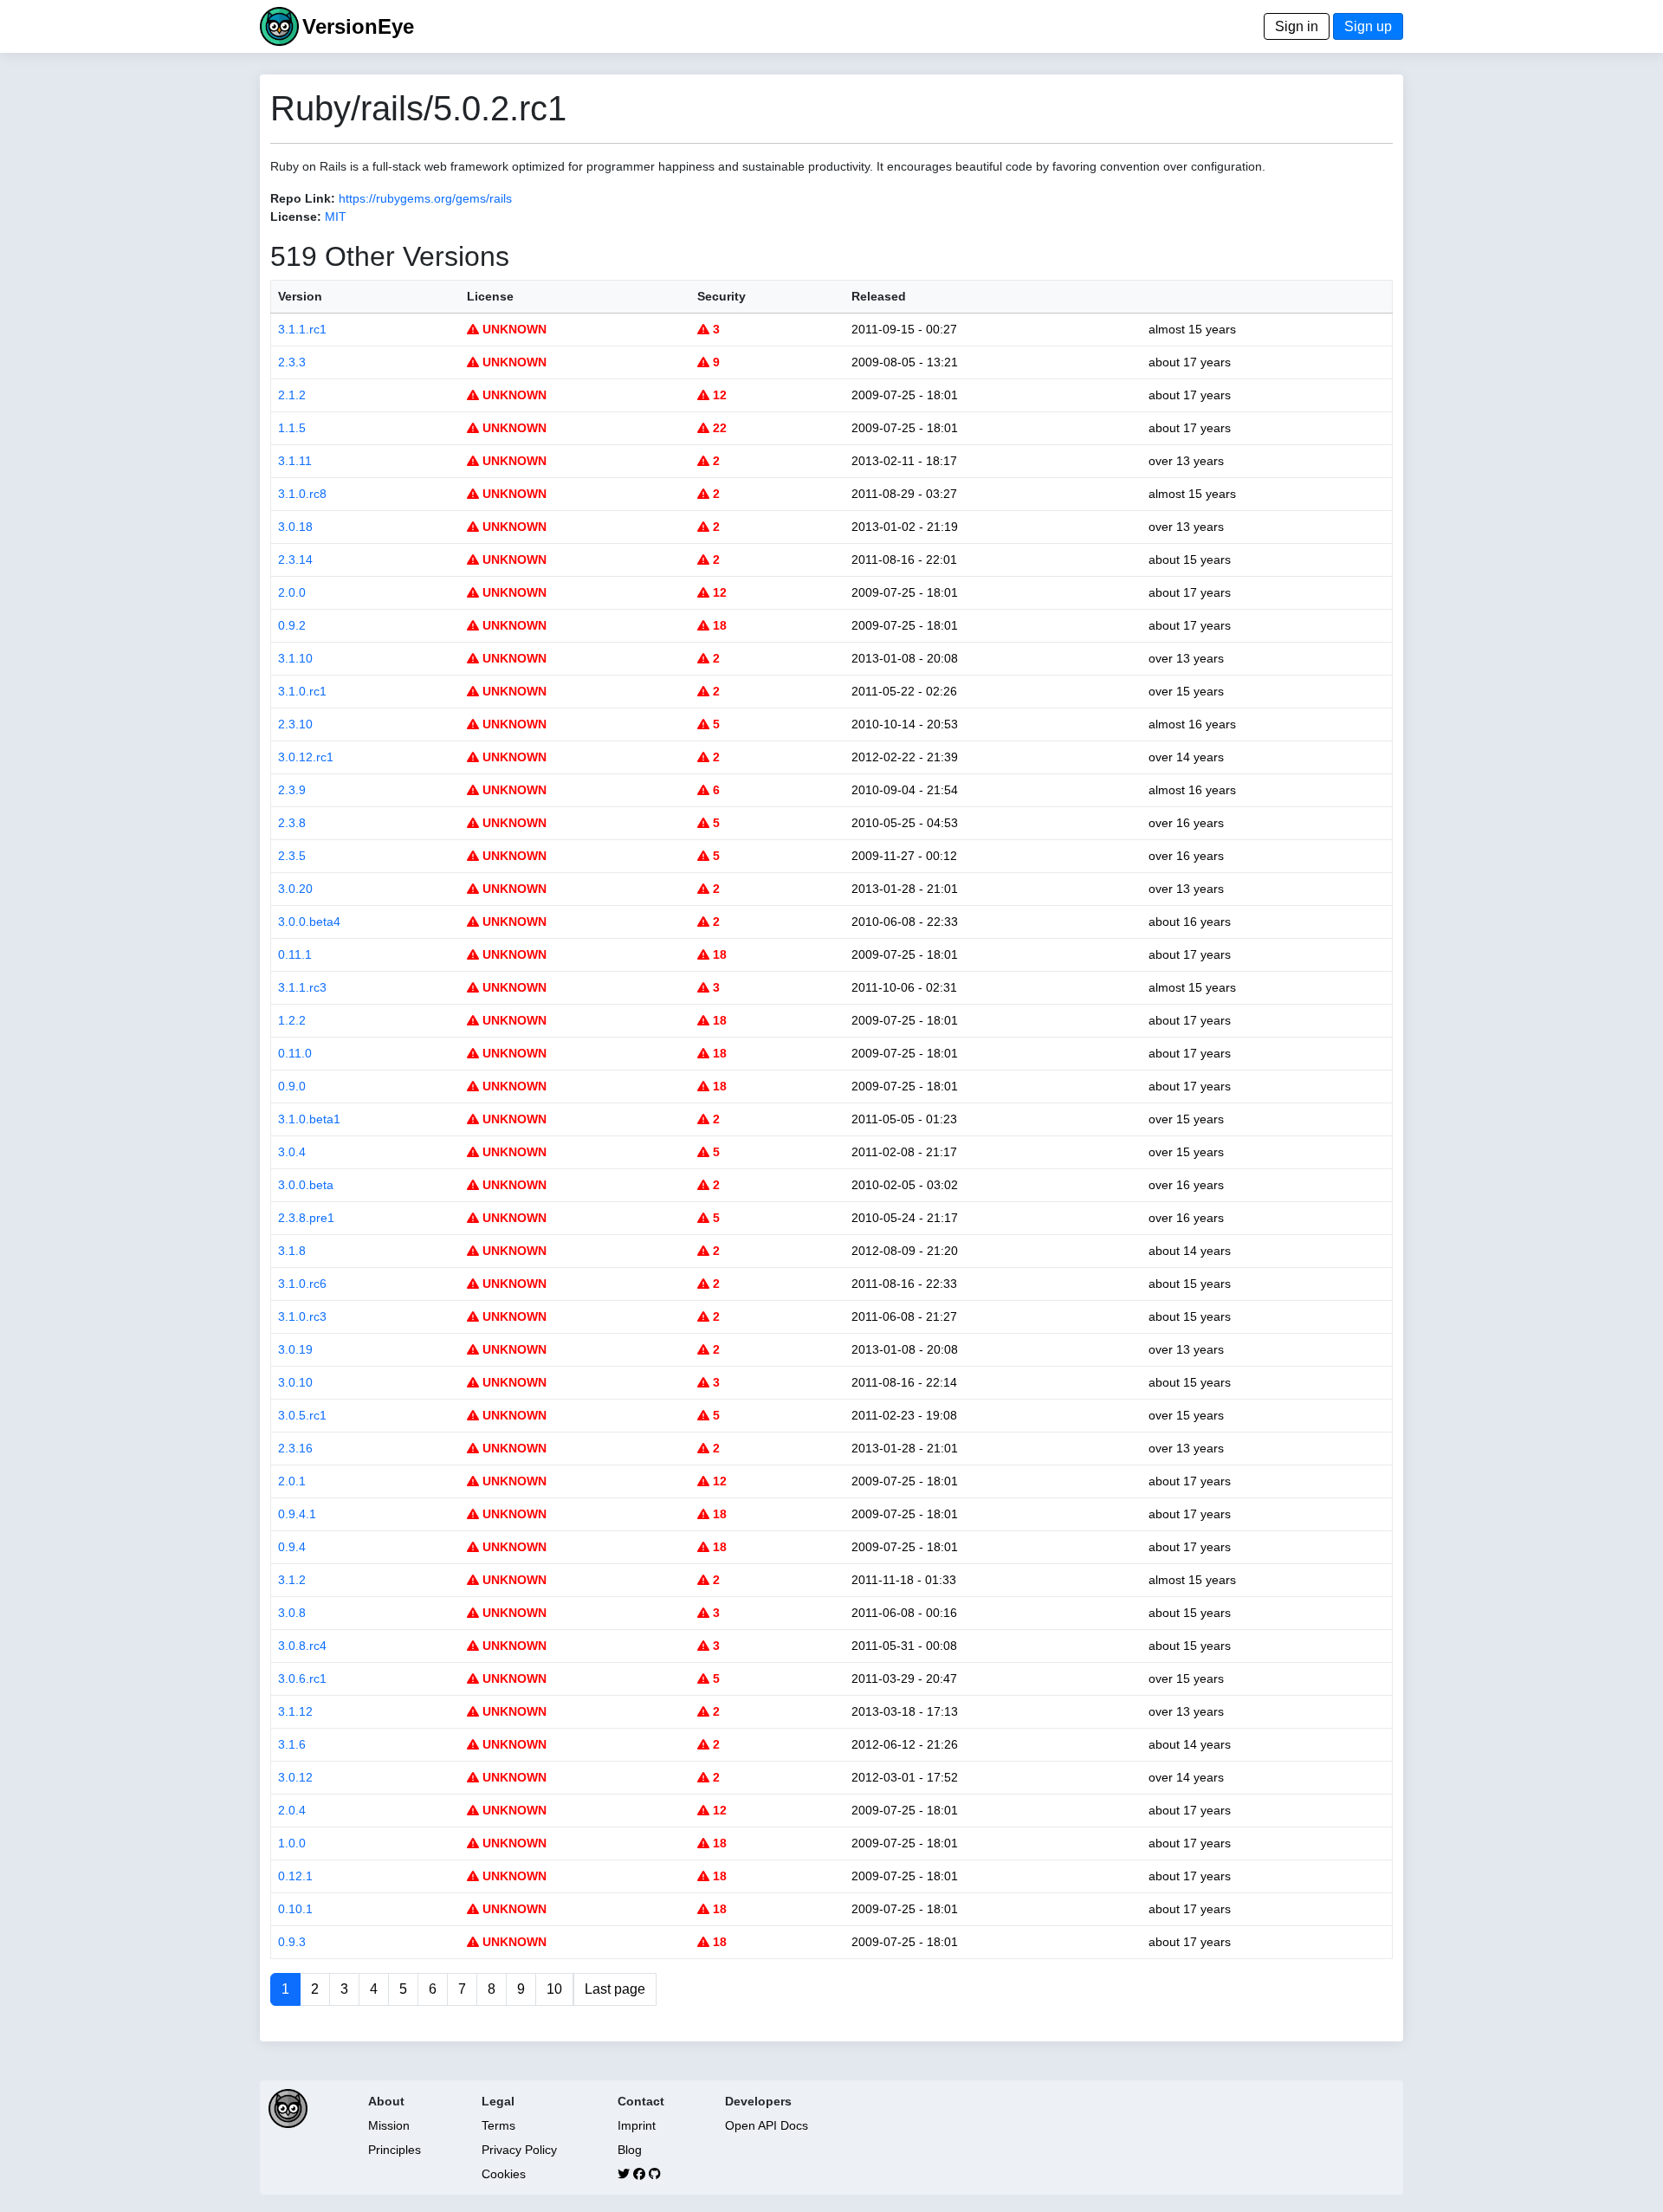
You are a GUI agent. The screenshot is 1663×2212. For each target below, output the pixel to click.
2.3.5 (292, 856)
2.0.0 (292, 592)
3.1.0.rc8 (302, 494)
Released (879, 296)
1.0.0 (292, 1843)
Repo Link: (303, 198)
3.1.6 (292, 1744)
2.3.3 (292, 362)
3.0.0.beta (306, 1185)
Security (721, 296)
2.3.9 (292, 790)
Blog (630, 2150)
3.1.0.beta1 (309, 1119)
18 (718, 625)
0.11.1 (295, 954)
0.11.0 (295, 1053)
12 (718, 395)
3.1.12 (295, 1711)
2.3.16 (295, 1448)
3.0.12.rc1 (306, 757)
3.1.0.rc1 (302, 691)
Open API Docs (767, 2125)
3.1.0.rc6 (302, 1284)
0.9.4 (292, 1547)
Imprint (637, 2125)
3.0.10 (295, 1382)
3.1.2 (292, 1580)
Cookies (504, 2174)
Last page (615, 1989)
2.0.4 (292, 1810)
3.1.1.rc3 (302, 987)
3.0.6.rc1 (302, 1678)
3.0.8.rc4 (302, 1646)
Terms (498, 2125)
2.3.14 (295, 559)
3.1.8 (292, 1251)
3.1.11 (295, 461)
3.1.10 (295, 658)
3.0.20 (295, 889)
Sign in (1297, 26)
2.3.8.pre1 (306, 1218)
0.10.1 (295, 1909)
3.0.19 (295, 1349)
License (490, 296)
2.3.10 (295, 724)
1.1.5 (292, 428)
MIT (336, 217)
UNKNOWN (513, 329)
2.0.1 (292, 1481)
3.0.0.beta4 (309, 922)
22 (718, 428)
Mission (389, 2125)
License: (296, 217)
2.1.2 (292, 395)
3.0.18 (295, 527)
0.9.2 (292, 625)
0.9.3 (292, 1942)
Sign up (1368, 26)
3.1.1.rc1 (302, 329)
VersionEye (358, 26)
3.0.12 (295, 1777)
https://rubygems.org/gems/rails (425, 198)
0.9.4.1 (297, 1514)
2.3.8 (292, 823)
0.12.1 (295, 1876)
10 (554, 1989)
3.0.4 (292, 1152)
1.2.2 (292, 1020)
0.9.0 (292, 1086)
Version (300, 296)
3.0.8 (292, 1613)
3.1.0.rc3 (302, 1316)
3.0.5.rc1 (302, 1415)
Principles (395, 2150)
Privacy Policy (519, 2150)
